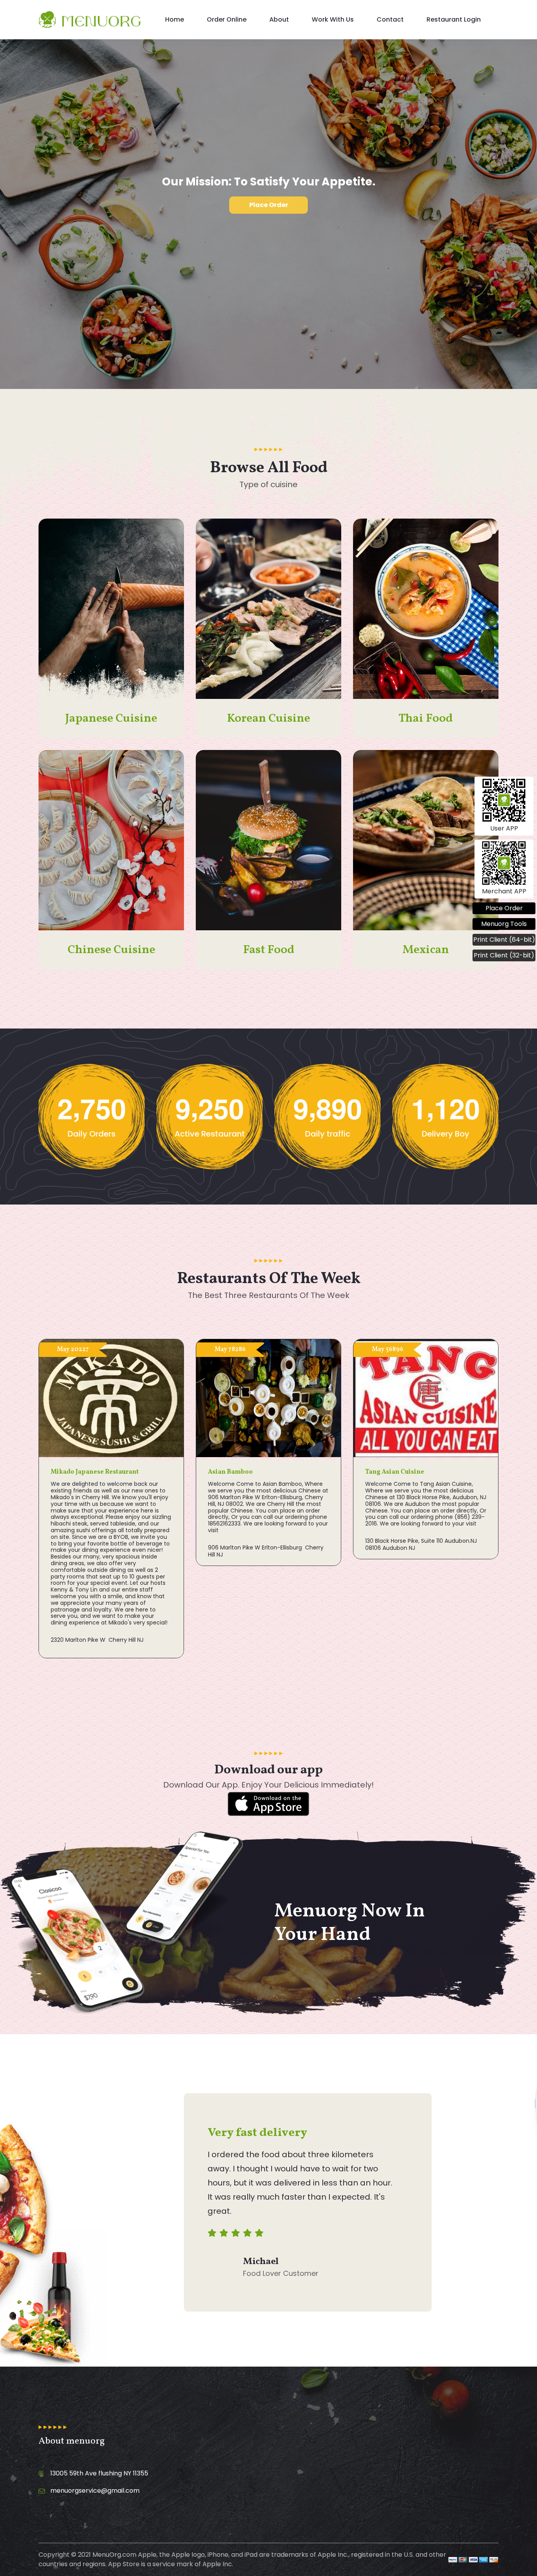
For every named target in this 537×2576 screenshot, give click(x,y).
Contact (390, 19)
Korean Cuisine (268, 719)
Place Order (269, 205)
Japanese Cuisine (111, 719)
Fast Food (269, 950)
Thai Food (426, 719)
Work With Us (333, 19)
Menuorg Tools (504, 924)
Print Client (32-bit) (504, 955)
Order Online (227, 19)
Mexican (426, 950)
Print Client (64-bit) (504, 940)
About (279, 19)
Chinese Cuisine (111, 950)
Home (175, 19)
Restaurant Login (454, 19)
